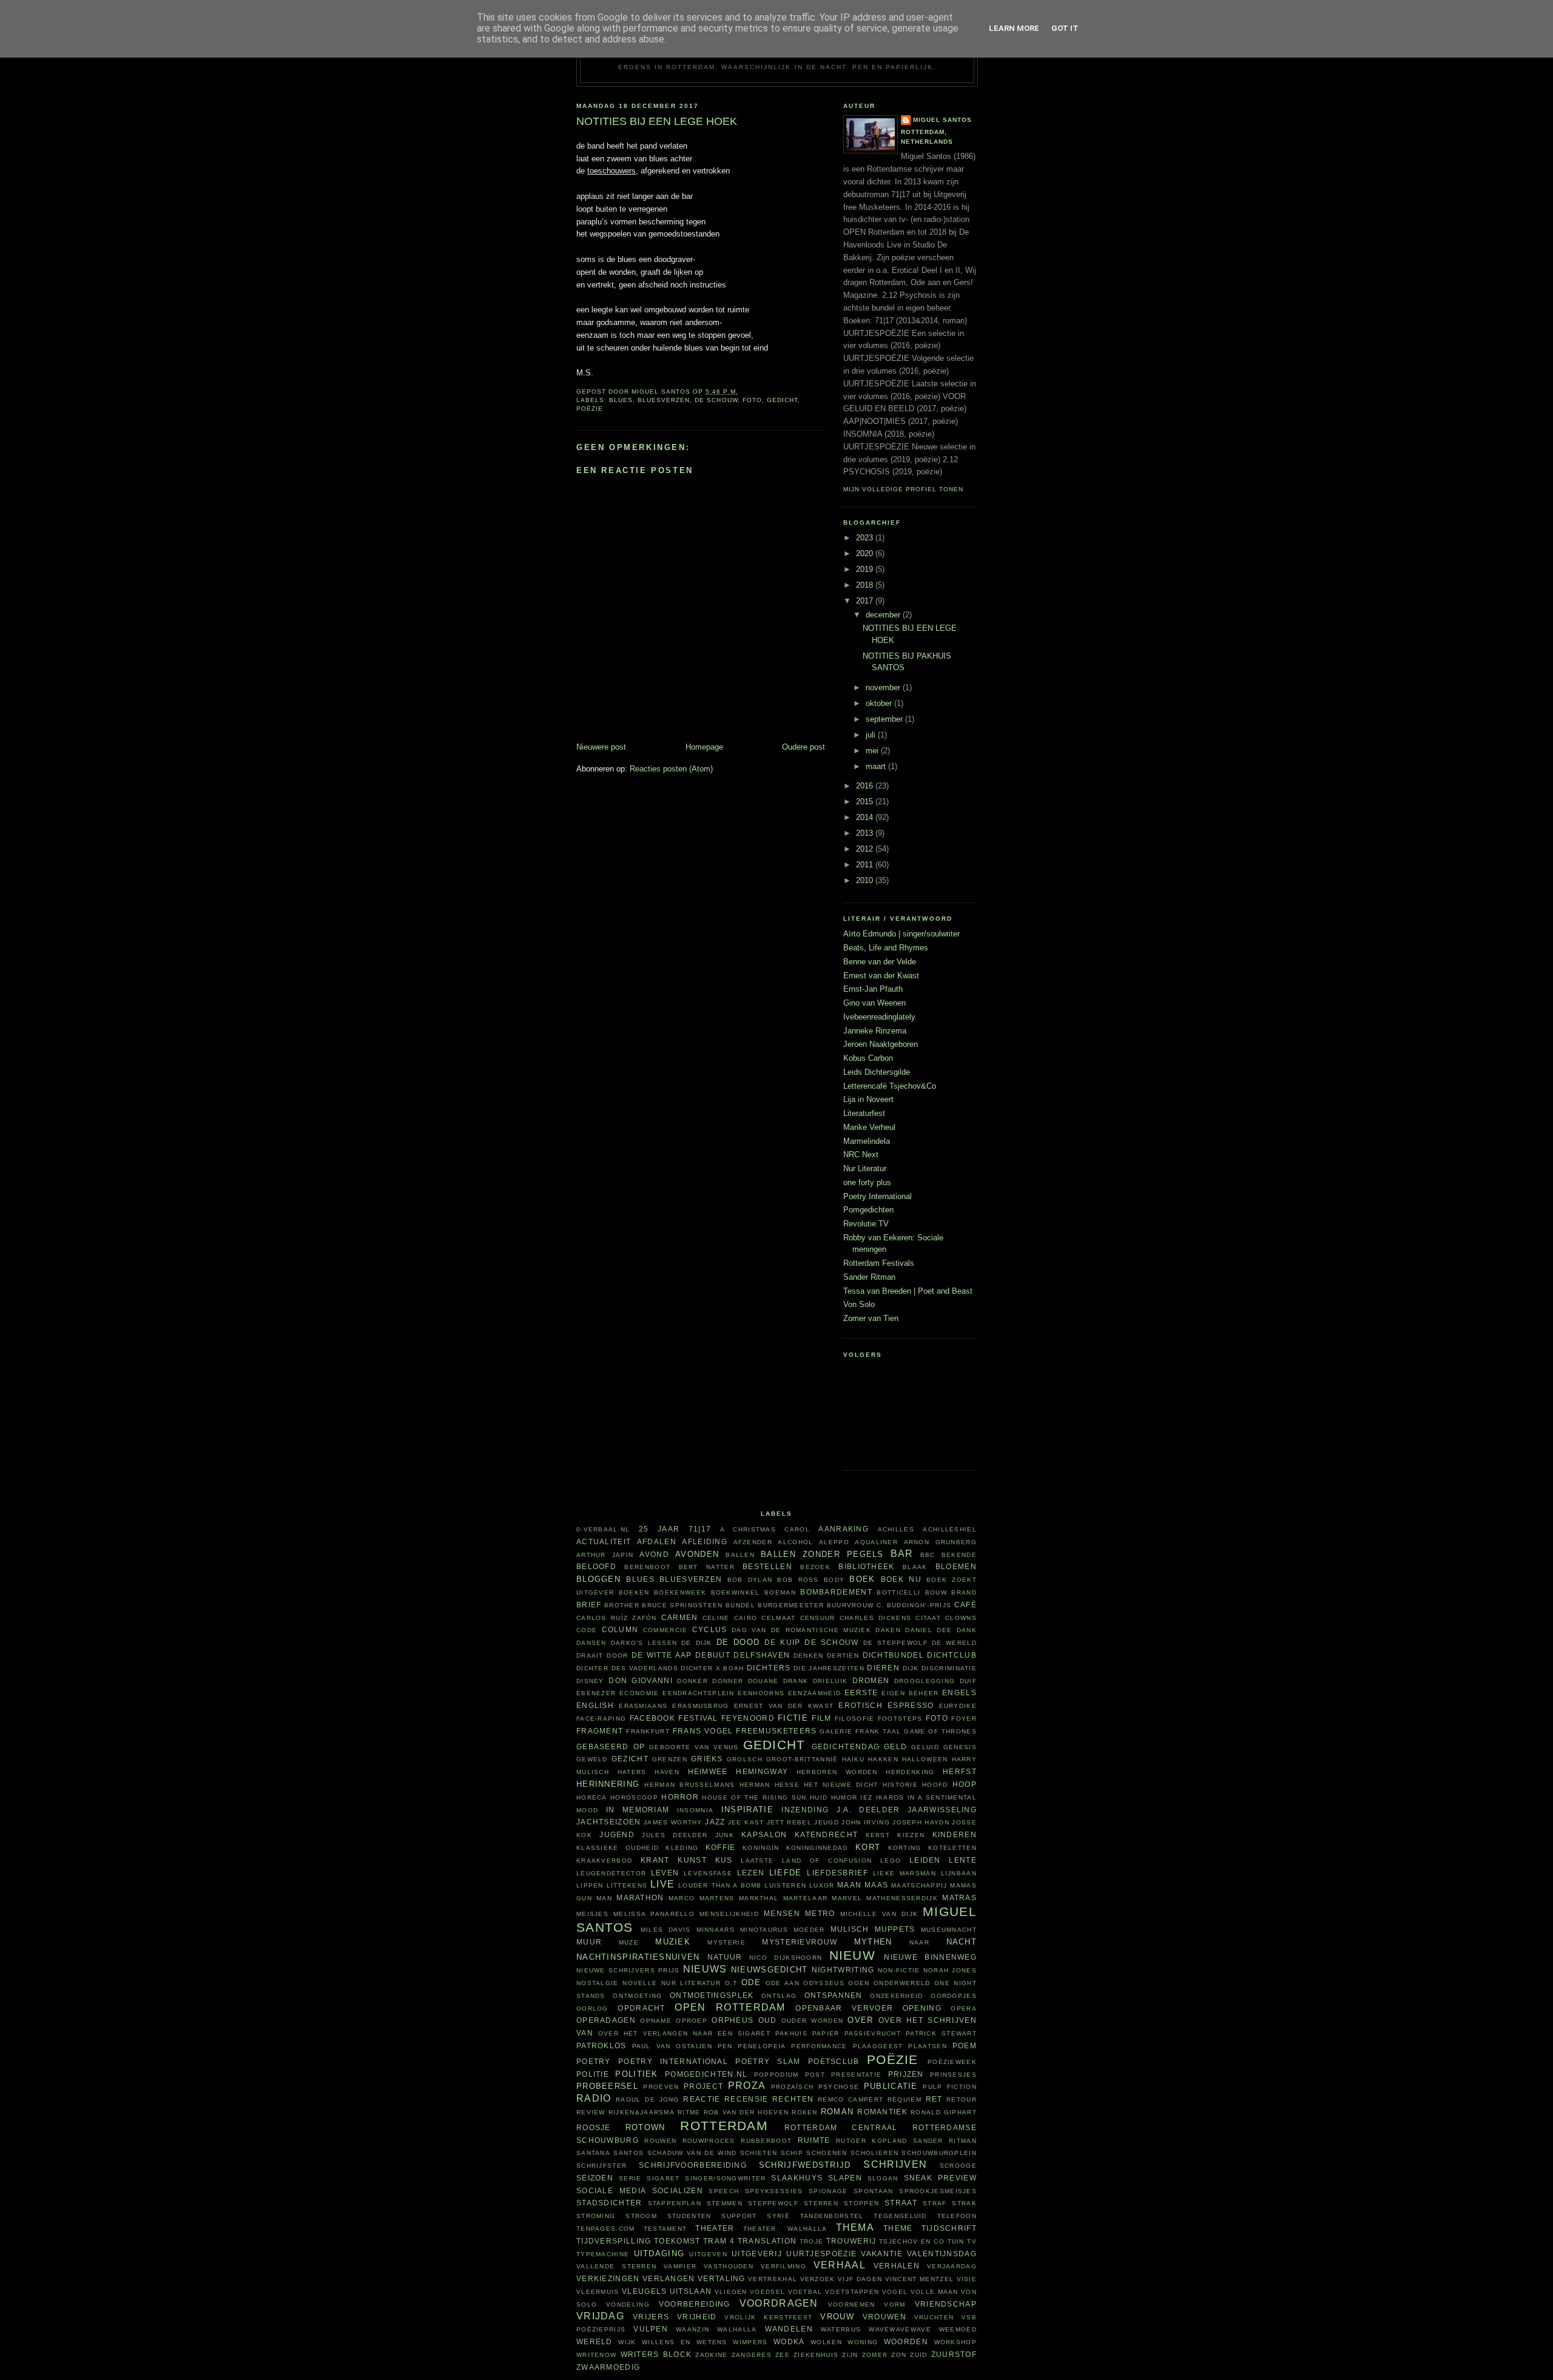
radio (594, 2098)
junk (725, 1835)
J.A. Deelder (868, 1810)
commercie (665, 1630)
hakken (883, 1759)
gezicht (630, 1759)
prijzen (906, 2074)
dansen (591, 1643)
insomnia (695, 1810)
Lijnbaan (959, 1873)
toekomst (677, 2241)
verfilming (783, 2266)
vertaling (722, 2278)
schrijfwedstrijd (805, 2165)
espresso (911, 1705)
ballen (740, 1555)
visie (967, 2279)
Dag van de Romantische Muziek (801, 1630)
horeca (592, 1797)
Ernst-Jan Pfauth (873, 989)
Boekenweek (680, 1592)
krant (655, 1860)
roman (837, 2112)
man (604, 1898)
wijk (627, 2342)
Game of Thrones (940, 1731)
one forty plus (867, 1182)
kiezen (911, 1835)
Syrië (778, 2216)
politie (593, 2074)
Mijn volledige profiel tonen (903, 489)
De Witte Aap (662, 1655)
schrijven (895, 2164)
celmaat (778, 1618)
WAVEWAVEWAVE (900, 2329)
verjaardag (952, 2266)
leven (665, 1873)
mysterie (726, 1942)
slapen (845, 2178)
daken (888, 1630)
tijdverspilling (614, 2241)
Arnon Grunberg (940, 1542)
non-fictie (899, 1970)
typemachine (603, 2254)
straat (901, 2203)
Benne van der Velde (880, 962)
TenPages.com (606, 2229)
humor (844, 1797)
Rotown (645, 2127)
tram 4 (719, 2241)
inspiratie (747, 1810)
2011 (866, 865)
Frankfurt (648, 1731)
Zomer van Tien (871, 1318)
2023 (866, 538)
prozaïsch (793, 2087)
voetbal (805, 2292)
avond (654, 1554)
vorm (894, 2304)
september (885, 719)
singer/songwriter (725, 2178)
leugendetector (611, 1873)
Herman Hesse (770, 1785)
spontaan (873, 2191)
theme (898, 2228)
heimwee (708, 1771)
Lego (891, 1861)
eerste (861, 1693)
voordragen (779, 2303)
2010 (866, 880)
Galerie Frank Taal (860, 1731)
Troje (812, 2241)
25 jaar (659, 1529)
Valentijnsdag (942, 2254)
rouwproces (709, 2141)
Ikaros (890, 1797)
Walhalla (737, 2329)
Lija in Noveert (868, 1099)
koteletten (952, 1848)
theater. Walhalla (785, 2229)
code (587, 1630)
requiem (905, 2099)
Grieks (707, 1759)
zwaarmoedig (608, 2367)
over (860, 2020)
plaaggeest (878, 2046)
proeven (661, 2087)
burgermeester (791, 1605)
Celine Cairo (730, 1618)
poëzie (590, 408)
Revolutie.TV (866, 1224)
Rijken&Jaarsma (642, 2112)
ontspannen (834, 1995)
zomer (875, 2355)
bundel (740, 1605)
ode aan (783, 1983)
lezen (751, 1873)
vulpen (651, 2329)
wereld (595, 2341)
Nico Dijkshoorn (786, 1958)
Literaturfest (864, 1113)
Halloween (925, 1759)
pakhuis (791, 2033)
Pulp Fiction (950, 2087)
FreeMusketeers (776, 1731)
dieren (883, 1668)
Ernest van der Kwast (881, 976)
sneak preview (941, 2178)
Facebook (652, 1718)
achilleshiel (950, 1529)
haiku (854, 1759)
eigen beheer (910, 1693)
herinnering (608, 1784)
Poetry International (878, 1196)
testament (665, 2229)
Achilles (896, 1529)
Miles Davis (666, 1930)
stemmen (725, 2203)
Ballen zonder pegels (822, 1554)
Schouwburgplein (939, 2153)
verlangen (669, 2278)
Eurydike (958, 1706)
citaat (928, 1618)
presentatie (856, 2075)
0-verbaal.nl (603, 1529)
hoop (965, 1784)
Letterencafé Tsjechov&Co (890, 1086)
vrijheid (697, 2317)
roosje (594, 2127)
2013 (866, 833)
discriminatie (949, 1668)
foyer (964, 1719)
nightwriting (843, 1970)
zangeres (752, 2355)
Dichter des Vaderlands (627, 1668)
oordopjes (954, 1996)
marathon (640, 1898)
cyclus (710, 1629)
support (739, 2216)
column (620, 1629)
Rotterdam (724, 2126)
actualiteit (604, 1541)
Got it (1065, 28)
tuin (956, 2241)
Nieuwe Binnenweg (930, 1957)
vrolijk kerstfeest (768, 2317)
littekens (627, 1885)
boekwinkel (736, 1592)
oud (768, 2020)
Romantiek (882, 2112)
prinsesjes (953, 2075)
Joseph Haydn (921, 1822)
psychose (839, 2087)
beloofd (596, 1566)
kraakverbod (604, 1861)
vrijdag (600, 2316)
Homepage (704, 747)
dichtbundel (893, 1655)
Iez (866, 1797)
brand (964, 1592)
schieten (759, 2153)
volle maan (935, 2292)
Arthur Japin (605, 1555)
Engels (959, 1693)
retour (962, 2099)
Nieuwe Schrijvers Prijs (628, 1970)
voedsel (767, 2292)
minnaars (716, 1930)
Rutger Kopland (871, 2141)
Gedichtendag (846, 1746)
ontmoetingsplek (712, 1995)
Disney (590, 1681)
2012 (866, 849)
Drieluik (830, 1681)
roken (805, 2112)
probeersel (607, 2086)
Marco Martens (702, 1898)
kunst (692, 1860)
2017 (866, 601)
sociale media (611, 2190)
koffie (721, 1847)
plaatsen (927, 2046)
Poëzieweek (952, 2062)
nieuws (705, 1969)
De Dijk (697, 1643)
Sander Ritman (869, 1277)
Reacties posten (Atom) (671, 769)
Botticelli (898, 1592)
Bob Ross (798, 1580)
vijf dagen (860, 2279)
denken (809, 1656)
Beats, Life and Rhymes (886, 948)
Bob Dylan (750, 1580)
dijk (911, 1668)
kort (868, 1847)
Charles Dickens (875, 1618)
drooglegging (925, 1681)
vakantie (881, 2254)
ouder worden (813, 2021)
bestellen (767, 1566)
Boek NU (901, 1579)
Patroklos (601, 2046)
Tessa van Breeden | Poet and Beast (908, 1291)
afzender (753, 1542)
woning (863, 2342)
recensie (746, 2099)
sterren (821, 2203)
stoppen (861, 2203)
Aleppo (834, 1542)
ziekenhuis (816, 2355)
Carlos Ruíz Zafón (617, 1618)
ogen (859, 1983)
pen (725, 2046)
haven (667, 1772)
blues (621, 400)
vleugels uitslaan (667, 2291)
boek (862, 1579)
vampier (680, 2266)
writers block (656, 2354)
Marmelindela (867, 1141)
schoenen (827, 2153)
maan (849, 1885)
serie (630, 2178)
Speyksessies (774, 2191)
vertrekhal (773, 2279)
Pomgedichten (868, 1210)
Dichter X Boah (712, 1668)
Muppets (895, 1929)
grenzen (670, 1759)
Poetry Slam (768, 2061)
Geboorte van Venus (694, 1747)
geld (895, 1746)
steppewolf (773, 2203)
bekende (959, 1555)
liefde (786, 1873)
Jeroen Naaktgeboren (881, 1044)
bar (902, 1554)
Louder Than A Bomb (720, 1885)
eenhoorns (761, 1693)
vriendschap (946, 2304)
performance (819, 2046)
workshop (955, 2342)
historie (900, 1785)
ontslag (779, 1996)
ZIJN (850, 2355)
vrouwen (884, 2317)
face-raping (601, 1719)
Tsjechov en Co (912, 2241)
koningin (761, 1848)
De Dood (738, 1642)
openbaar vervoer (844, 2008)
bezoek (815, 1567)
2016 (866, 786)
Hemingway (762, 1771)
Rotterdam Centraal (841, 2127)
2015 (866, 802)
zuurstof (954, 2354)
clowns (961, 1618)
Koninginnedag (817, 1848)
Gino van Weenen (874, 1003)
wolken (826, 2342)
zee (783, 2355)
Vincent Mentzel (920, 2279)
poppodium (776, 2075)
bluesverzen (664, 400)
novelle (640, 1983)
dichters (769, 1668)
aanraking (844, 1529)
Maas (876, 1885)
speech (724, 2191)
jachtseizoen (609, 1822)
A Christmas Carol (765, 1529)
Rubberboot (766, 2141)
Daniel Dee (928, 1630)
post (815, 2075)
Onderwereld (902, 1983)
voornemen (852, 2304)
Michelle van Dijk (879, 1914)
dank (967, 1630)
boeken (634, 1592)
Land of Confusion (827, 1861)
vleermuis (598, 2292)
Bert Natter (707, 1567)
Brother (622, 1605)
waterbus (841, 2329)
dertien (843, 1656)
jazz (715, 1822)
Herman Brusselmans (689, 1785)
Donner (728, 1681)
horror (680, 1797)
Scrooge (958, 2166)
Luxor (822, 1885)
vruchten (934, 2317)
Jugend (617, 1834)
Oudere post (803, 747)
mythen (873, 1942)
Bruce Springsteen (682, 1605)
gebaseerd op (611, 1746)
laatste (757, 1861)
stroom (641, 2216)
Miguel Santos (942, 120)
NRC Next (861, 1155)
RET (934, 2099)
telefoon (957, 2216)
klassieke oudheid (618, 1848)
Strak (964, 2203)
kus (724, 1860)
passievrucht (873, 2033)
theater (715, 2228)
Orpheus (733, 2020)
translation (767, 2241)
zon (899, 2355)
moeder (809, 1930)
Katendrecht (826, 1834)
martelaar (806, 1898)
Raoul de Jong (648, 2099)
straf (935, 2203)
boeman (780, 1592)
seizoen (595, 2178)
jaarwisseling (942, 1810)
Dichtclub (952, 1655)
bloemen (956, 1566)
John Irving (865, 1822)
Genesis (960, 1747)
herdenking (910, 1772)
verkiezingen (608, 2278)
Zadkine (711, 2355)
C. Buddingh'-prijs (914, 1605)
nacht (962, 1942)
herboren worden (837, 1772)
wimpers (750, 2342)
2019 (866, 569)
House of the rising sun (754, 1797)
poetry (594, 2061)
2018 (866, 585)
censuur (818, 1618)
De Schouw (716, 400)
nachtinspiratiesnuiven (638, 1957)
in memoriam (638, 1810)
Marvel (847, 1898)
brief (589, 1605)
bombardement (836, 1592)
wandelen (789, 2329)
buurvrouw (851, 1605)
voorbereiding (695, 2304)
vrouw (837, 2317)
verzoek (818, 2279)
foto (752, 400)
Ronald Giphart (944, 2112)
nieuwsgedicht (770, 1970)
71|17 (700, 1529)
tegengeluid (900, 2216)
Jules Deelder (675, 1835)
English (595, 1705)
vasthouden (729, 2266)
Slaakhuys (797, 2178)
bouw (936, 1592)
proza (747, 2086)
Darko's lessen (644, 1643)
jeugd (827, 1822)
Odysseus (824, 1983)
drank (796, 1681)
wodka (789, 2341)
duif (968, 1681)
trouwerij (851, 2241)
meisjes (592, 1914)
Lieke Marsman (905, 1873)
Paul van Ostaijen (672, 2046)
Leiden (925, 1860)
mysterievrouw (800, 1942)
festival (698, 1718)
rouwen (660, 2141)
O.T (731, 1983)
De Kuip (783, 1642)
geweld (592, 1759)
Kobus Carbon (868, 1058)
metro (820, 1913)
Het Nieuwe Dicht (841, 1785)
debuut (713, 1655)
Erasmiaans (643, 1706)
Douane (763, 1681)
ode (751, 1982)
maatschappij (919, 1885)
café (965, 1605)
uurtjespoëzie (821, 2254)
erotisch (860, 1705)
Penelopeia (762, 2046)
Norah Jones (950, 1970)
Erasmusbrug (700, 1706)
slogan (883, 2178)
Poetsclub (834, 2061)
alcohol (795, 1542)
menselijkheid (729, 1914)
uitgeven (708, 2254)
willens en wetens (685, 2342)
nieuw (853, 1955)
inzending (805, 1810)
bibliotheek (866, 1566)
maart (877, 766)
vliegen (731, 2292)
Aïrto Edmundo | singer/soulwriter (901, 934)
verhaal (840, 2265)
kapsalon (764, 1834)
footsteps (900, 1719)
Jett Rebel (789, 1822)
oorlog (592, 2009)
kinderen (955, 1834)
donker (692, 1681)
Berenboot (647, 1567)
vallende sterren (616, 2266)
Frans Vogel (703, 1731)
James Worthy (673, 1822)
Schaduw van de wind (692, 2153)
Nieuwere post (601, 747)
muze (629, 1942)
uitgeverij (757, 2254)
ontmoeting (637, 1996)
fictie (793, 1718)
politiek (636, 2074)
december (884, 615)
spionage (828, 2191)
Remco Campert (851, 2099)
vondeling (628, 2304)
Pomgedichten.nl (706, 2074)
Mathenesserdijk (902, 1898)
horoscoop (634, 1797)
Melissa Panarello (654, 1914)
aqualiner (876, 1542)
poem (965, 2046)
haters (632, 1772)
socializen (678, 2190)
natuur (725, 1957)
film (821, 1718)
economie (639, 1693)
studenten (689, 2216)
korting (905, 1848)
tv (972, 2241)
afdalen (657, 1541)
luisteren (785, 1885)
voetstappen (852, 2292)
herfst (960, 1771)
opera (964, 2009)
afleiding (705, 1541)
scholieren (874, 2153)
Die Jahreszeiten (829, 1668)
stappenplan (675, 2203)
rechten (793, 2099)
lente (963, 1860)
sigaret (663, 2178)
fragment (600, 1731)
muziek (673, 1942)
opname (656, 2021)
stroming (596, 2216)
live (662, 1884)
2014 (866, 817)
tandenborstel (832, 2216)
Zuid (918, 2355)
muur (589, 1942)
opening (922, 2008)
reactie (702, 2099)
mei (873, 751)
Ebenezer (596, 1693)
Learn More (1014, 28)
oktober (880, 703)
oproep (692, 2021)
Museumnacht (949, 1930)
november (884, 687)
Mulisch (850, 1929)
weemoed (958, 2329)
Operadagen (606, 2020)
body (834, 1580)
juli (872, 735)
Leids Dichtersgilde (877, 1072)
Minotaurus (764, 1930)
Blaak (915, 1567)
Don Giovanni (641, 1680)
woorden (906, 2341)
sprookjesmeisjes (938, 2191)
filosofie (855, 1719)
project (703, 2086)
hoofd (935, 1785)
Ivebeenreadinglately (879, 1017)
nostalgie (598, 1983)
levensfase (708, 1873)
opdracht (641, 2008)
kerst (878, 1835)
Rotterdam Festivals (879, 1263)
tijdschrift (949, 2228)
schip (792, 2153)
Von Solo (859, 1304)
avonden (697, 1554)
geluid (925, 1747)
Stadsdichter (609, 2203)
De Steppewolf (895, 1643)
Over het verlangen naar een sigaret (684, 2033)
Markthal (759, 1898)
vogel (895, 2292)
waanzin (692, 2329)
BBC (928, 1555)
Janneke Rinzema (875, 1031)
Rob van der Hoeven (746, 2112)
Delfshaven (762, 1655)
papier (826, 2033)
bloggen (598, 1579)
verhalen (897, 2266)
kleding (682, 1848)
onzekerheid (896, 1996)
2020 (866, 553)
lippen (590, 1885)
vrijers (651, 2317)
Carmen (680, 1617)
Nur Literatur (865, 1168)
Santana (593, 2153)
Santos (628, 2153)
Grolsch (745, 1759)
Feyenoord (748, 1718)
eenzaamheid (814, 1693)
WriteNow (596, 2355)
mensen (782, 1913)
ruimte (814, 2140)
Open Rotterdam (730, 2007)
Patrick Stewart (941, 2033)
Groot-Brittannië (802, 1759)
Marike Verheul (869, 1127)
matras (959, 1898)
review (591, 2112)
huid (819, 1797)
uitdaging (659, 2254)
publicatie (891, 2086)
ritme (689, 2112)
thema (855, 2227)
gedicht (782, 400)
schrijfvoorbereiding (693, 2165)
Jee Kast (746, 1822)
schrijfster (601, 2166)
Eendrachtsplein (699, 1693)
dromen (871, 1680)
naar (919, 1942)
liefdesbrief (837, 1873)
